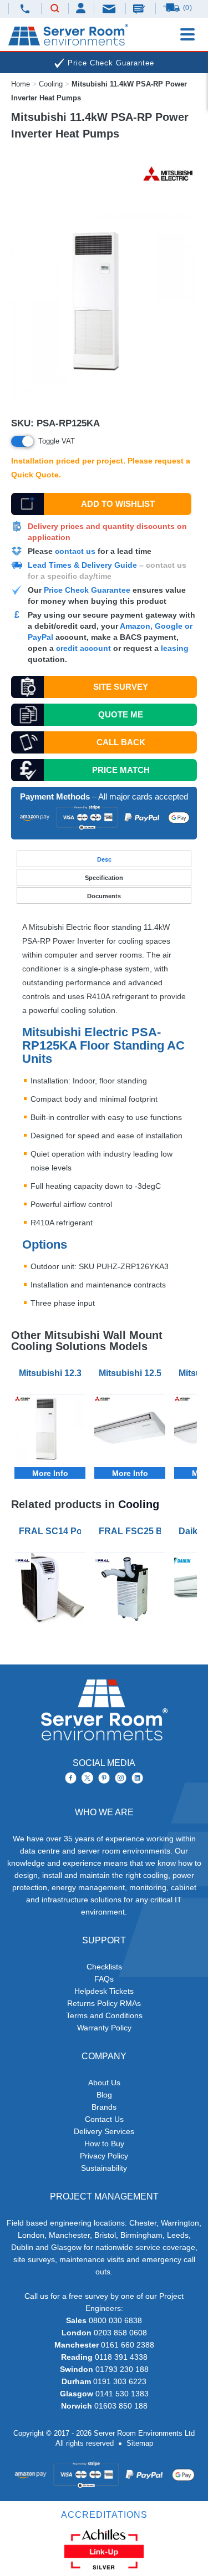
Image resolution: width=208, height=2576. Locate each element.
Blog (104, 2095)
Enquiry (140, 8)
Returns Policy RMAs (104, 2003)
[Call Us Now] (25, 9)
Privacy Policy (104, 2156)
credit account (83, 648)
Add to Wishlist (118, 504)
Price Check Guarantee (87, 590)
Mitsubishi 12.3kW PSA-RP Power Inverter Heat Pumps (52, 1373)
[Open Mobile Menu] (187, 34)
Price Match (121, 770)
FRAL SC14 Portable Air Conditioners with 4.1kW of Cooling (52, 1531)
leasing (175, 648)
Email (110, 8)
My (81, 8)
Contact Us (104, 2119)
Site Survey (121, 687)
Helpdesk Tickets (104, 1991)
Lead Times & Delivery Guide (82, 565)
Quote (121, 714)
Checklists (104, 1967)
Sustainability (104, 2168)
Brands (104, 2107)
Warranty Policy (104, 2028)
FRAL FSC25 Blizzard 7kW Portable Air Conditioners (132, 1531)
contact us (75, 551)
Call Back (121, 742)
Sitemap (140, 2443)
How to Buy (104, 2144)
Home (21, 84)
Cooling (51, 84)
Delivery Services (104, 2131)
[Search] (55, 9)
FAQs (104, 1979)
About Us (104, 2083)
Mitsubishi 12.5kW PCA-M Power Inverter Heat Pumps (132, 1373)
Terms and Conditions (104, 2015)
